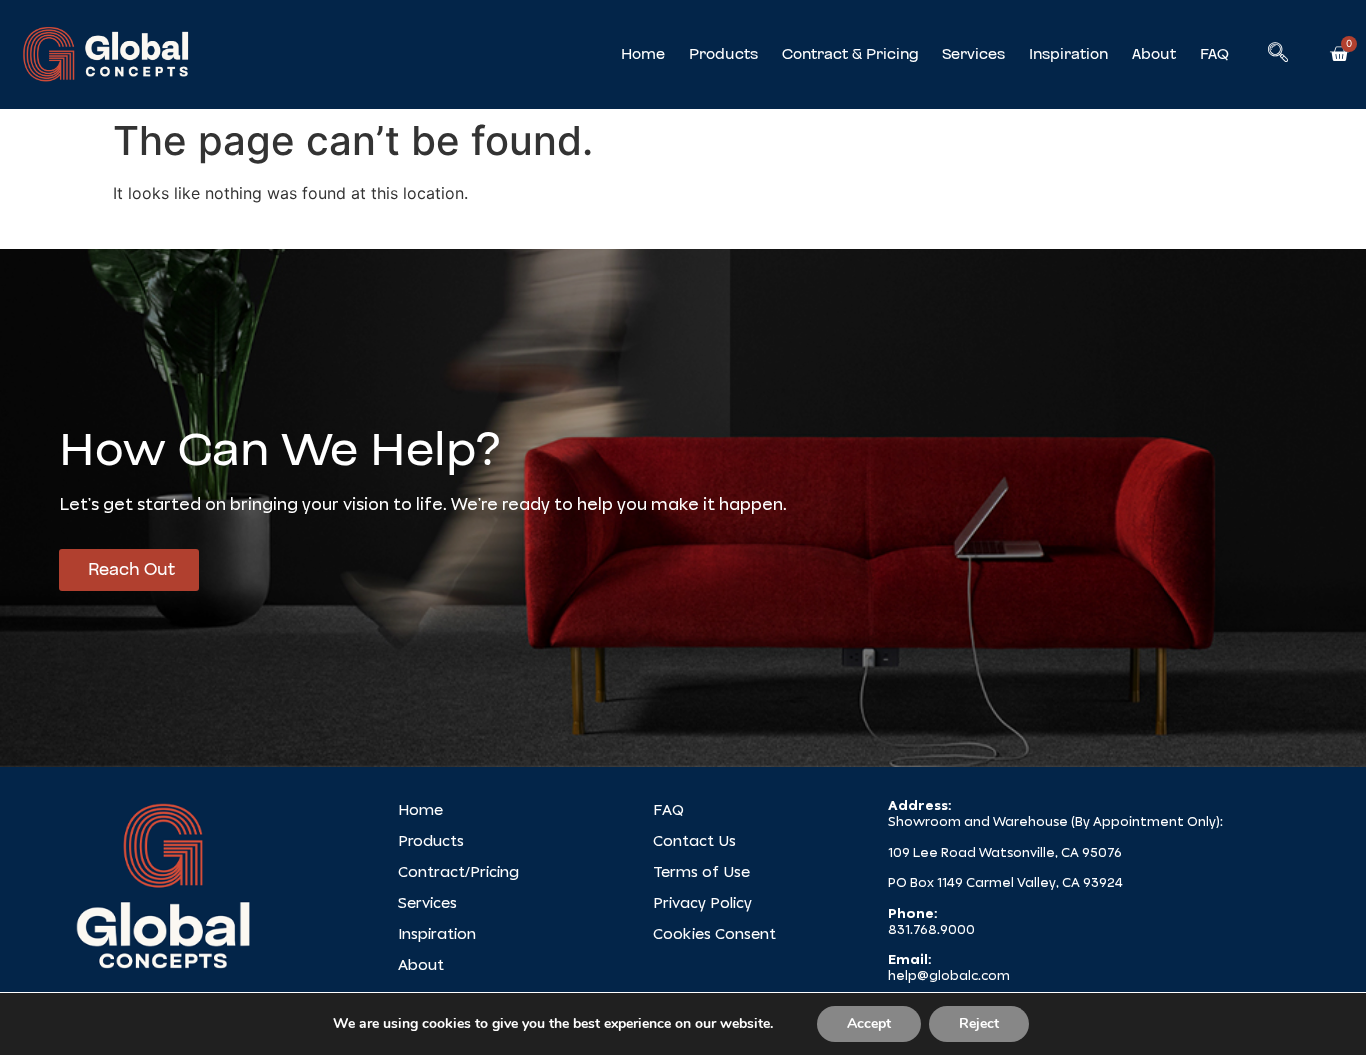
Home (643, 54)
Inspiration (1068, 54)
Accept (869, 1023)
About (1154, 54)
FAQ (1214, 54)
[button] (1278, 54)
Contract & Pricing (850, 54)
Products (723, 54)
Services (973, 54)
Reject (979, 1023)
